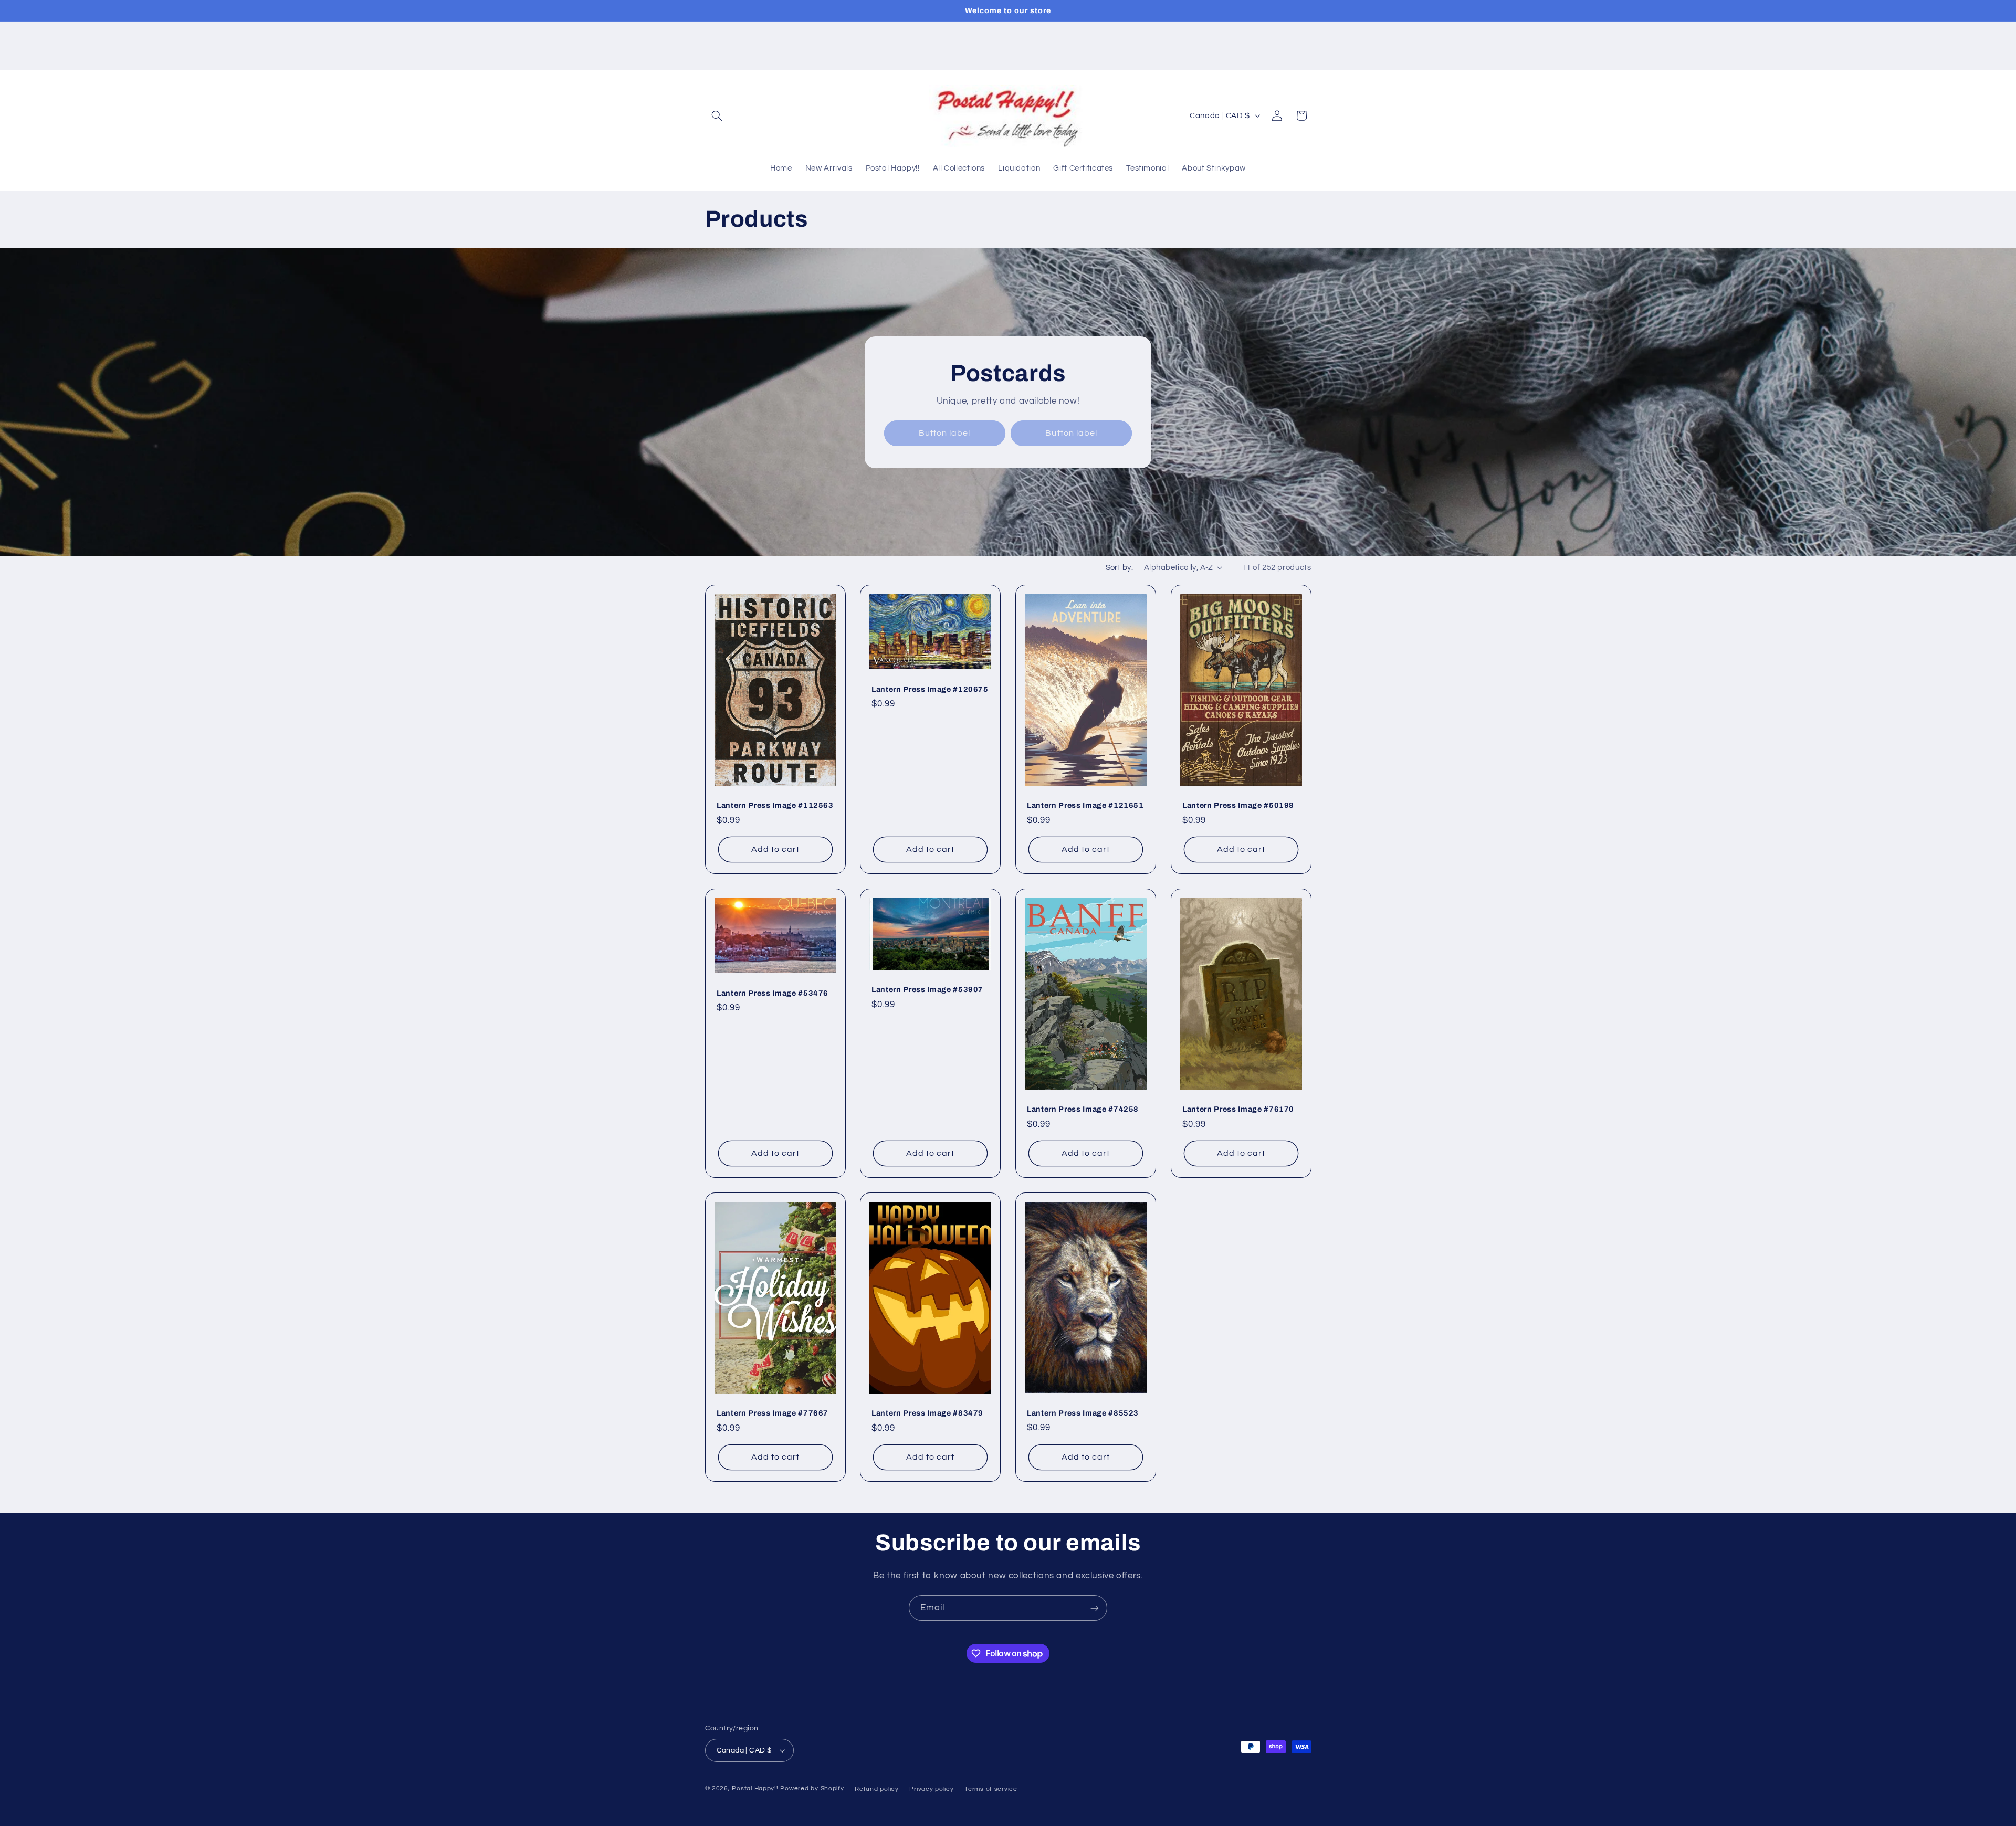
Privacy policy (931, 1789)
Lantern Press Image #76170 (1238, 1109)
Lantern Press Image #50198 (1238, 806)
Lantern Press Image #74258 (1083, 1109)
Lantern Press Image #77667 (773, 1413)
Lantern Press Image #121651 (1085, 806)
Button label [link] (945, 433)
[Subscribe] (1095, 1608)
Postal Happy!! (755, 1788)
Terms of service (991, 1789)
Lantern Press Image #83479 (927, 1413)
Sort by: (1119, 568)
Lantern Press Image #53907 (927, 990)
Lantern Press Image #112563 (775, 806)
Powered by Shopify (812, 1788)
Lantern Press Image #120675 (930, 689)
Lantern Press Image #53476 (773, 993)
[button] (717, 115)
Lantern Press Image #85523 (1083, 1413)
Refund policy (877, 1789)
